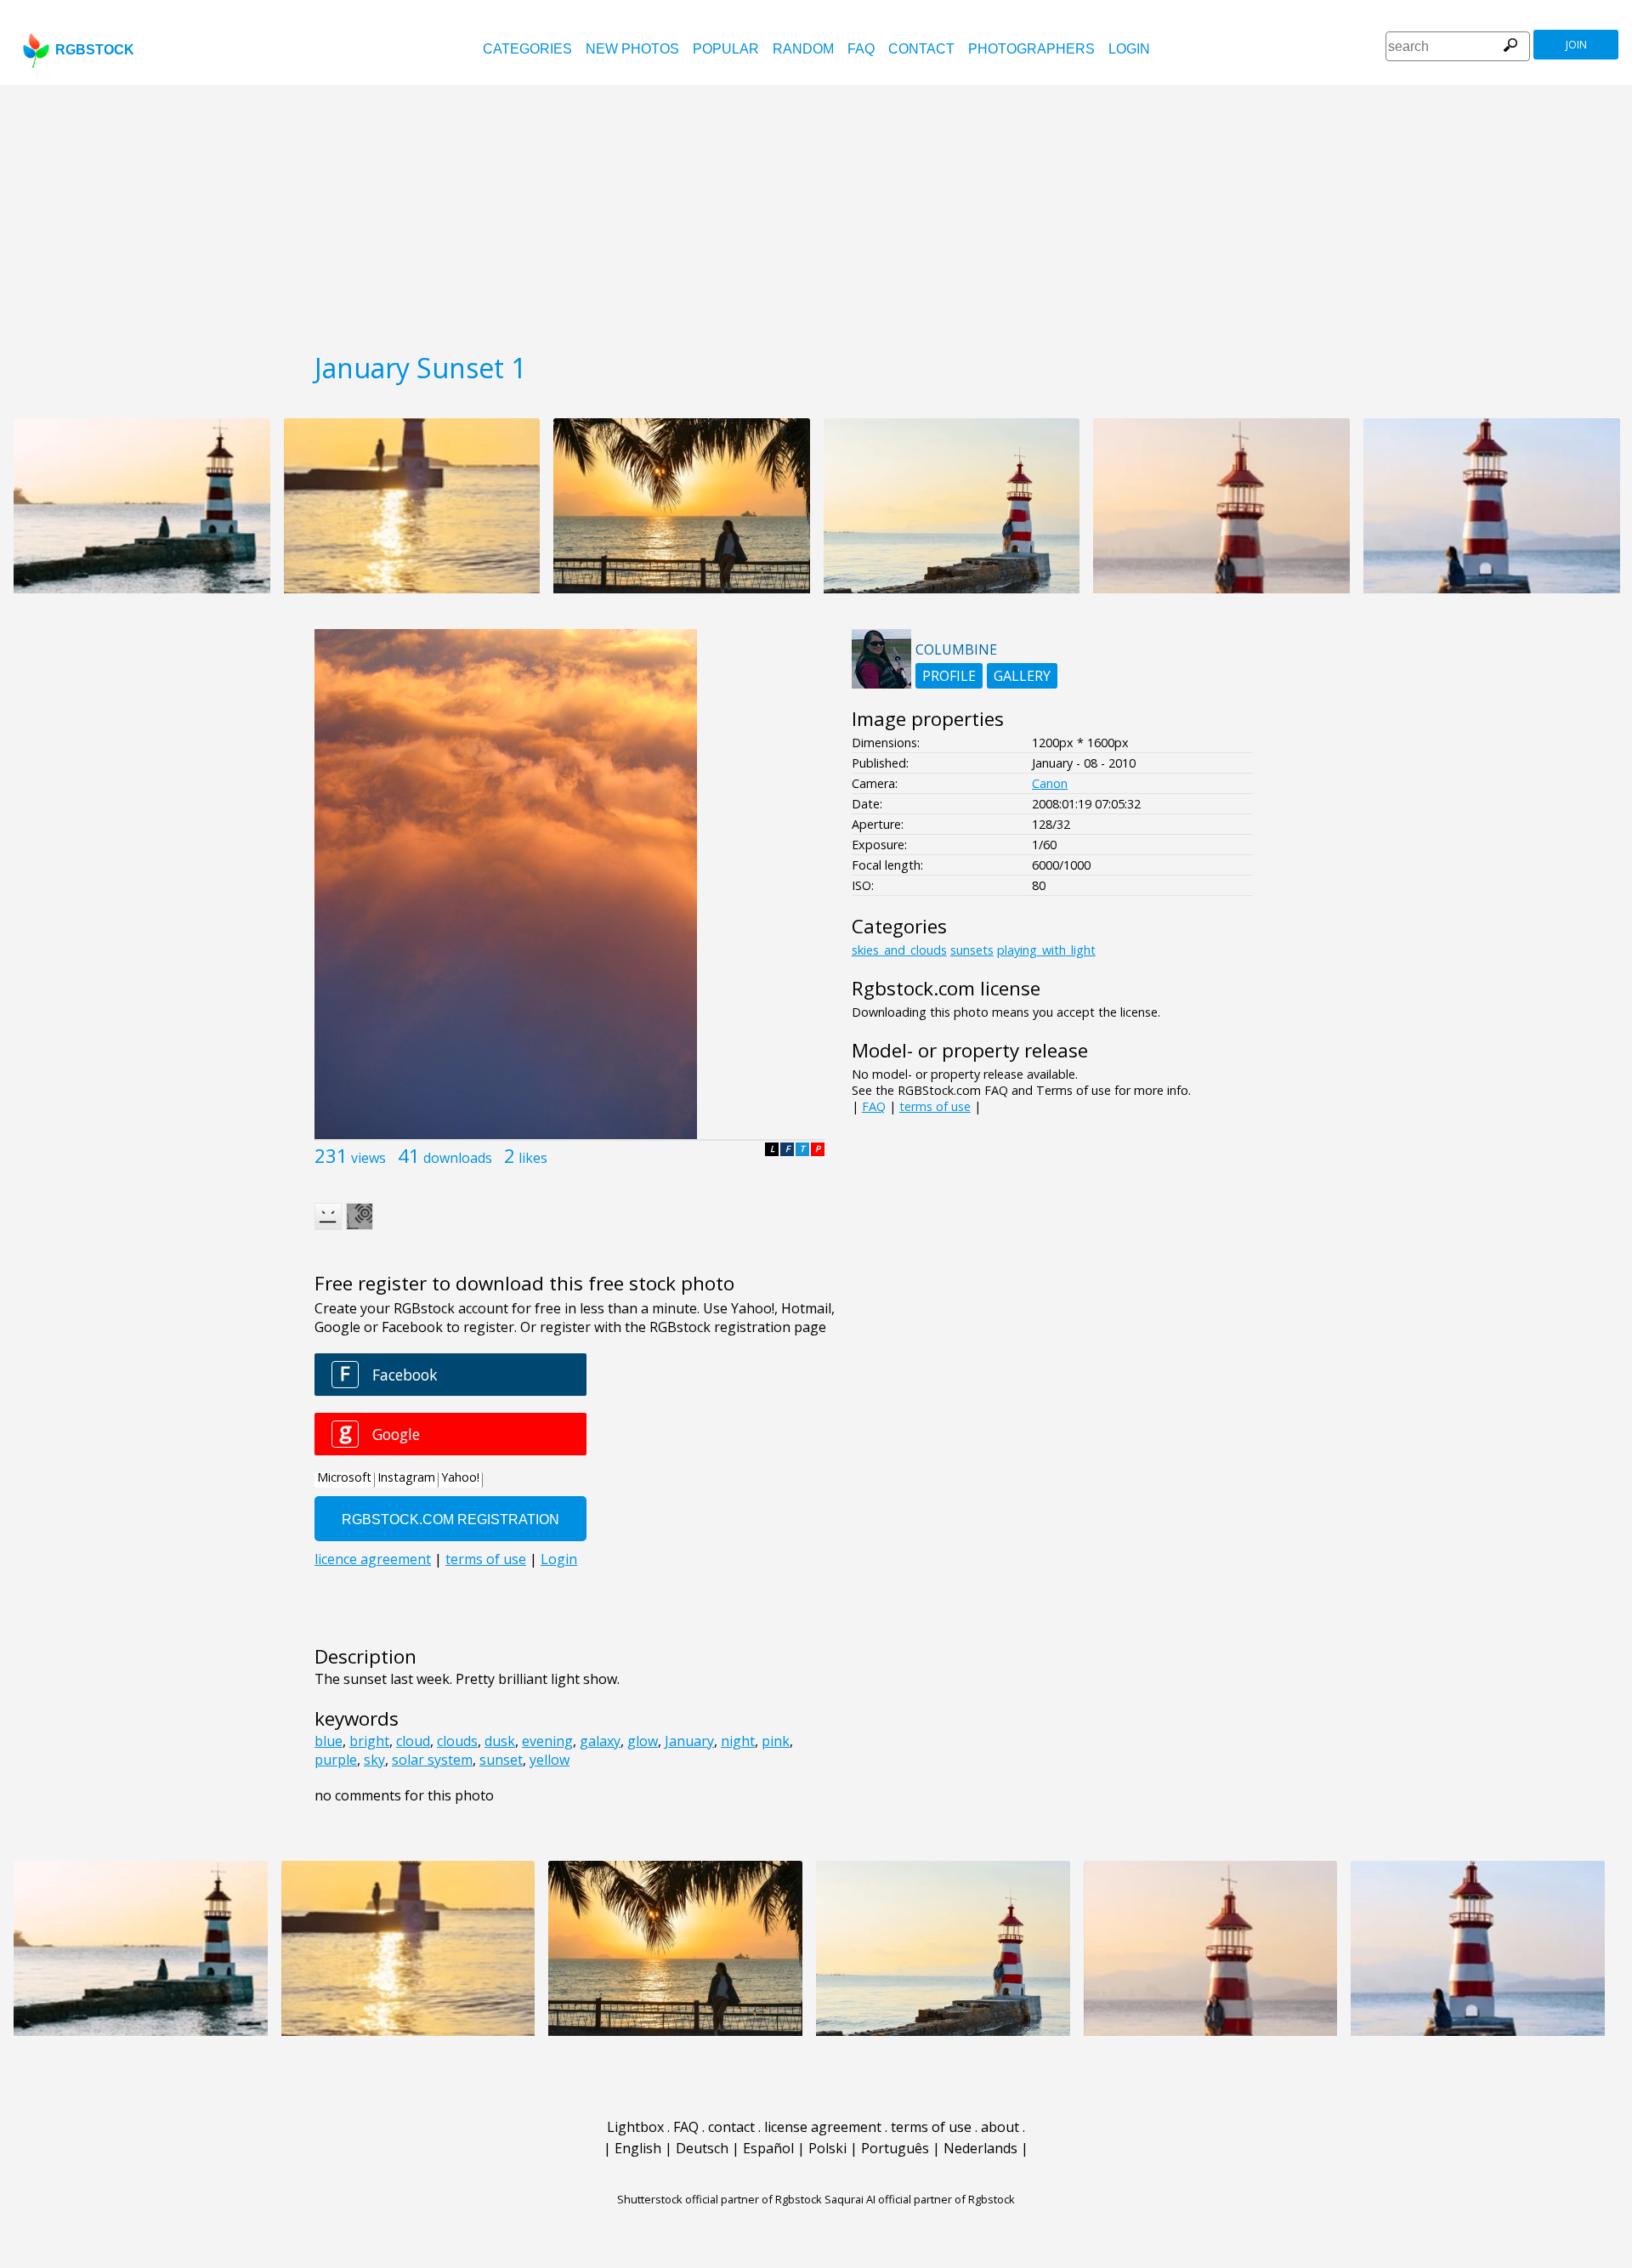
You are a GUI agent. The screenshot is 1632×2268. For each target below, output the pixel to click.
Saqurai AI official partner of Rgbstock (920, 2199)
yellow (550, 1760)
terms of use (935, 1106)
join (1576, 45)
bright (369, 1741)
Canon (1050, 783)
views (368, 1158)
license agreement (823, 2127)
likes (533, 1158)
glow (643, 1741)
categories (527, 49)
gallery (1022, 676)
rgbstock (95, 50)
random (803, 49)
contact (921, 49)
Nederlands (980, 2148)
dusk (500, 1741)
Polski (827, 2148)
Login (1129, 49)
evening (547, 1741)
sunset (501, 1760)
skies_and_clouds (899, 950)
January (689, 1741)
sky (374, 1760)
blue (329, 1741)
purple (336, 1760)
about (1000, 2127)
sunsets (972, 950)
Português (895, 2148)
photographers (1031, 49)
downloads (458, 1158)
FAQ (861, 49)
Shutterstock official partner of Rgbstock (720, 2199)
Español (768, 2148)
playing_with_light (1046, 950)
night (738, 1741)
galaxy (600, 1741)
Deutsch (702, 2148)
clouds (457, 1741)
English (638, 2148)
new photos (632, 49)
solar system (432, 1760)
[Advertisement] (816, 213)
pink (776, 1741)
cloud (413, 1741)
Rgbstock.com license (946, 988)
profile (949, 676)
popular (726, 49)
